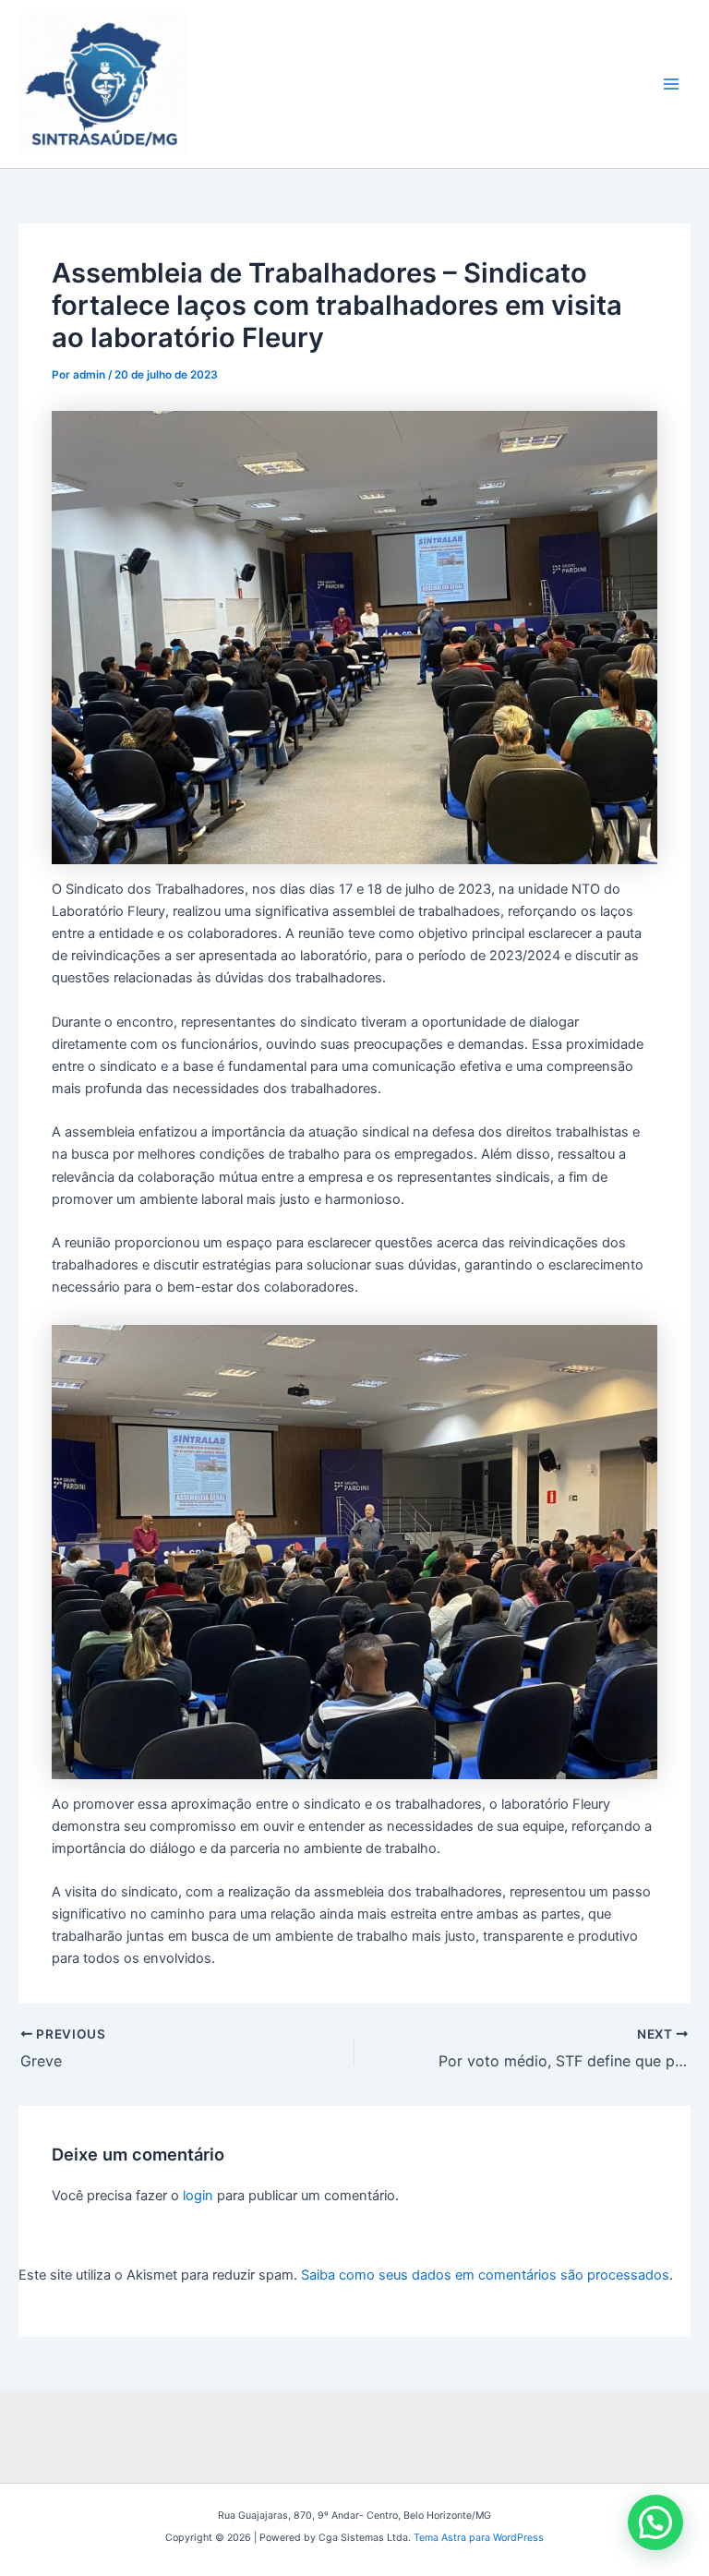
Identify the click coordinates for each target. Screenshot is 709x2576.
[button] (655, 2522)
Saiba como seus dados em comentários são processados (485, 2275)
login (198, 2196)
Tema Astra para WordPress (479, 2538)
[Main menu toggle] (671, 84)
